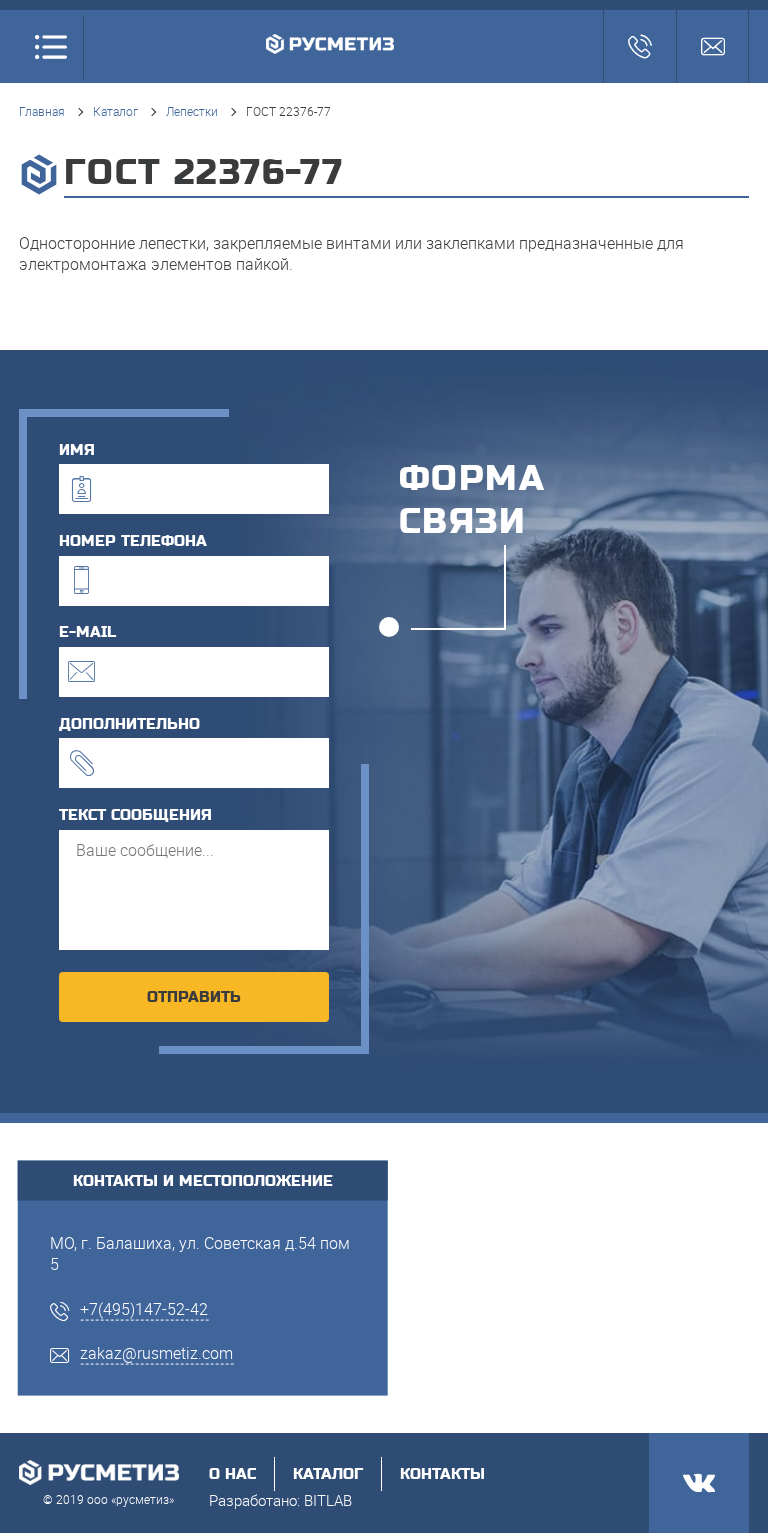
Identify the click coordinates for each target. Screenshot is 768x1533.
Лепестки (192, 111)
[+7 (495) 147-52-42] (639, 46)
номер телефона (133, 541)
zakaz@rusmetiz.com (156, 1353)
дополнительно (129, 724)
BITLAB (328, 1500)
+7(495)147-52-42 (144, 1308)
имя (77, 450)
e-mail (87, 632)
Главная (42, 111)
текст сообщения (135, 815)
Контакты (442, 1474)
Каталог (115, 111)
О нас (232, 1474)
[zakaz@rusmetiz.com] (712, 46)
